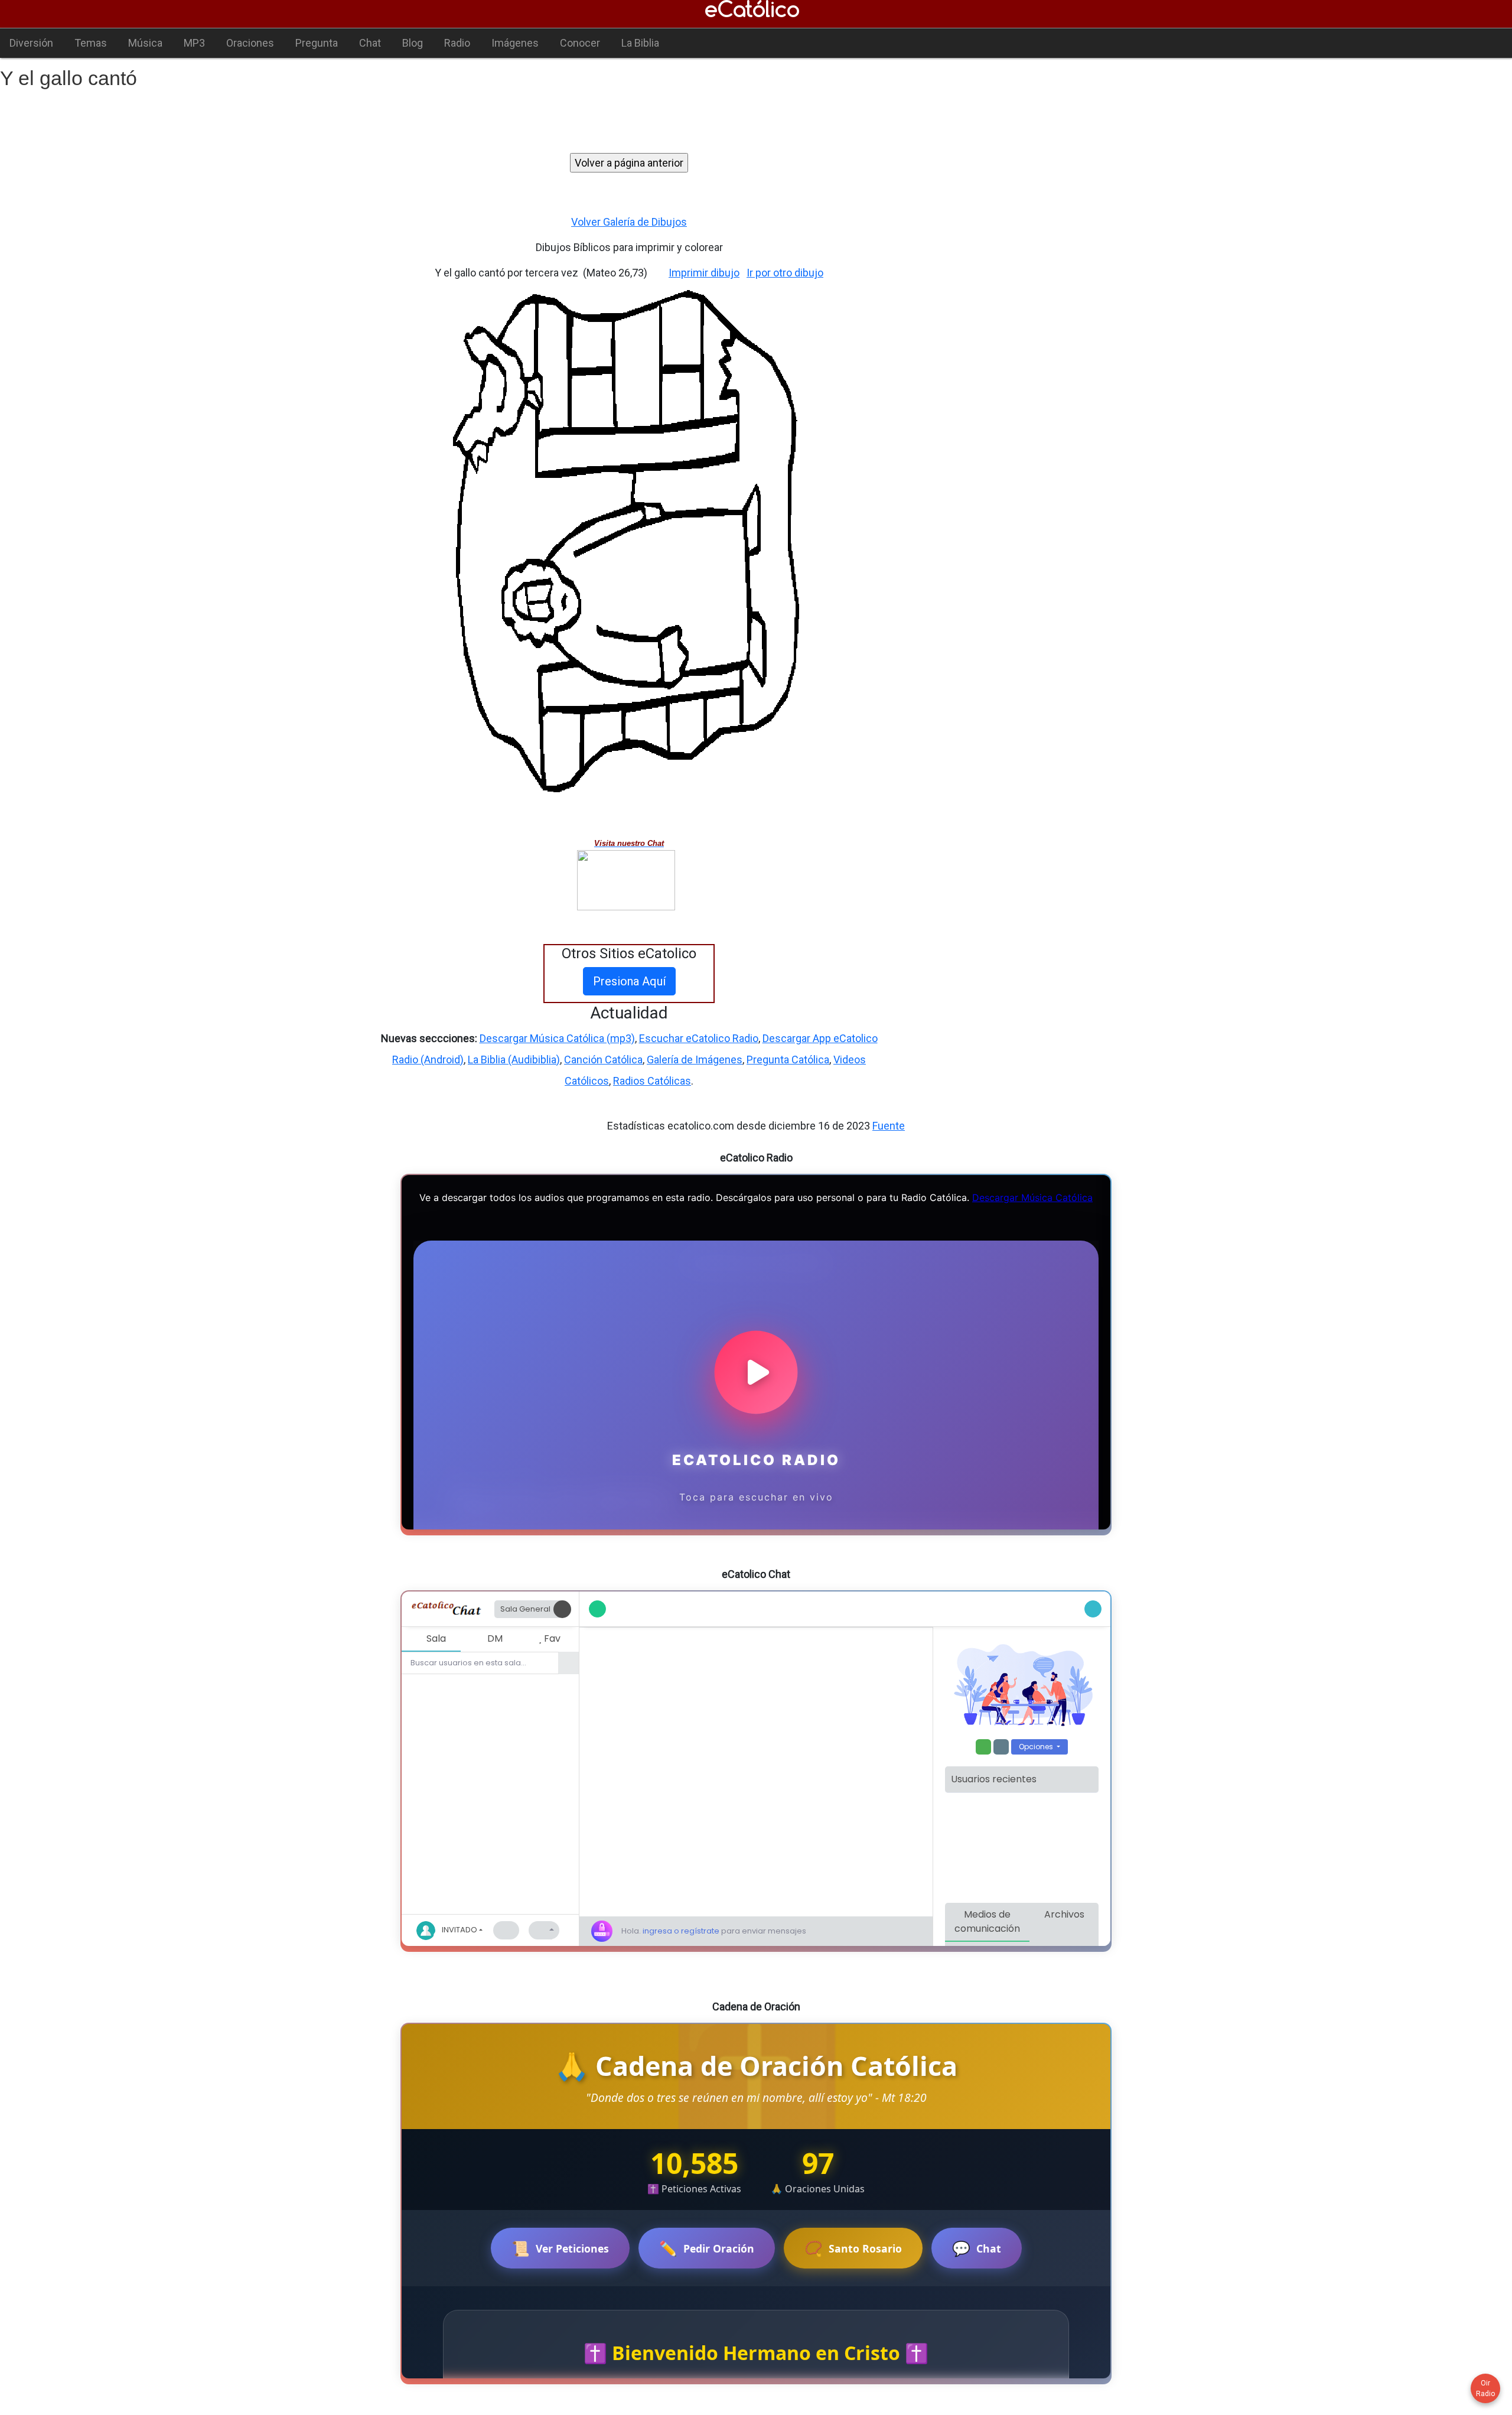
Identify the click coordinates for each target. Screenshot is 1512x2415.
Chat (370, 43)
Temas (91, 43)
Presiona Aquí (629, 981)
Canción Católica (603, 1060)
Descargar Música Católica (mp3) (557, 1038)
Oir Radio (1485, 2388)
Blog (413, 43)
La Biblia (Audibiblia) (514, 1060)
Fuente (889, 1126)
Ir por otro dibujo (785, 273)
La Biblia (640, 43)
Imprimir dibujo (704, 273)
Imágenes (515, 43)
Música (145, 43)
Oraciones (250, 43)
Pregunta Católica (788, 1060)
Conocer (580, 43)
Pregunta (317, 43)
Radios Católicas (652, 1081)
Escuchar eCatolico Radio (699, 1038)
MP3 (194, 43)
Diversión (31, 43)
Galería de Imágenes (695, 1060)
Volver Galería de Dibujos (629, 222)
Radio (457, 43)
